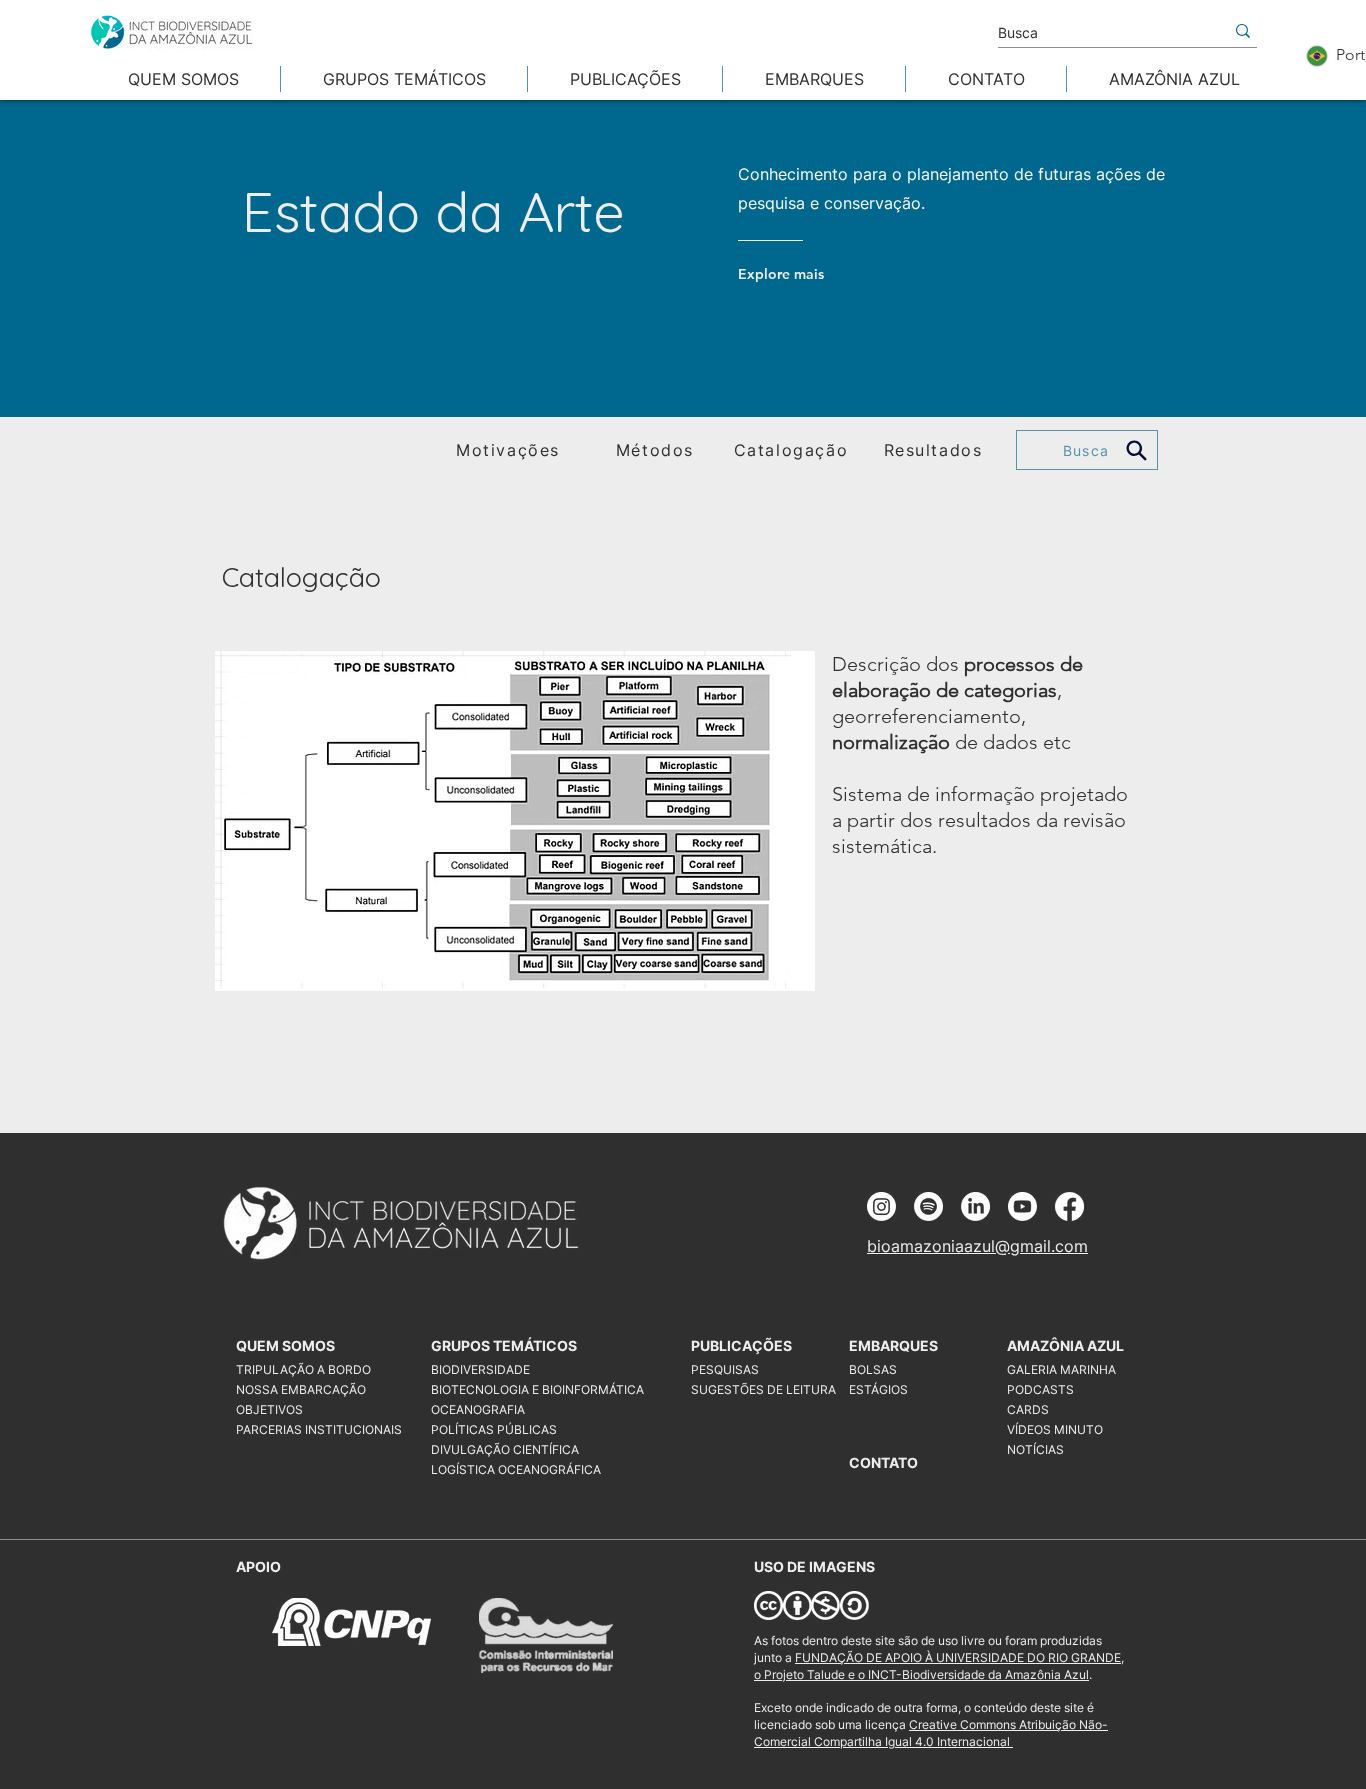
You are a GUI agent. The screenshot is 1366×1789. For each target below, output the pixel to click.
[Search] (1136, 450)
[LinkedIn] (975, 1206)
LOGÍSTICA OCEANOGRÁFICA (516, 1469)
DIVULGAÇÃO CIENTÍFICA (505, 1449)
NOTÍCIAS (1035, 1449)
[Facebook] (1069, 1206)
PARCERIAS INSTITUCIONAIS (319, 1429)
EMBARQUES (893, 1345)
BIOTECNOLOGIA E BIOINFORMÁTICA (525, 1389)
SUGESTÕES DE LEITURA (763, 1389)
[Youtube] (1022, 1206)
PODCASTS (1040, 1389)
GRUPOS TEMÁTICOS (501, 1345)
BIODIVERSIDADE (480, 1369)
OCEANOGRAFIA (478, 1409)
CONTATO (883, 1462)
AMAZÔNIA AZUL (1065, 1345)
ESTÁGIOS (878, 1389)
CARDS (1028, 1409)
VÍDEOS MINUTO (1055, 1429)
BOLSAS (873, 1369)
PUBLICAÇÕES (741, 1345)
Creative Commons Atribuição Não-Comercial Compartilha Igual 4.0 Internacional (931, 1733)
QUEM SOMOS (285, 1345)
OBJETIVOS (269, 1409)
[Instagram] (881, 1206)
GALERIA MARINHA (1061, 1369)
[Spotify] (928, 1206)
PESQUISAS (725, 1369)
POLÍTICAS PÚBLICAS (494, 1429)
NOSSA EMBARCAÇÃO (301, 1389)
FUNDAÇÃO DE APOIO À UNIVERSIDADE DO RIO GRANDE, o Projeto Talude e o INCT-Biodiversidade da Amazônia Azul (939, 1666)
